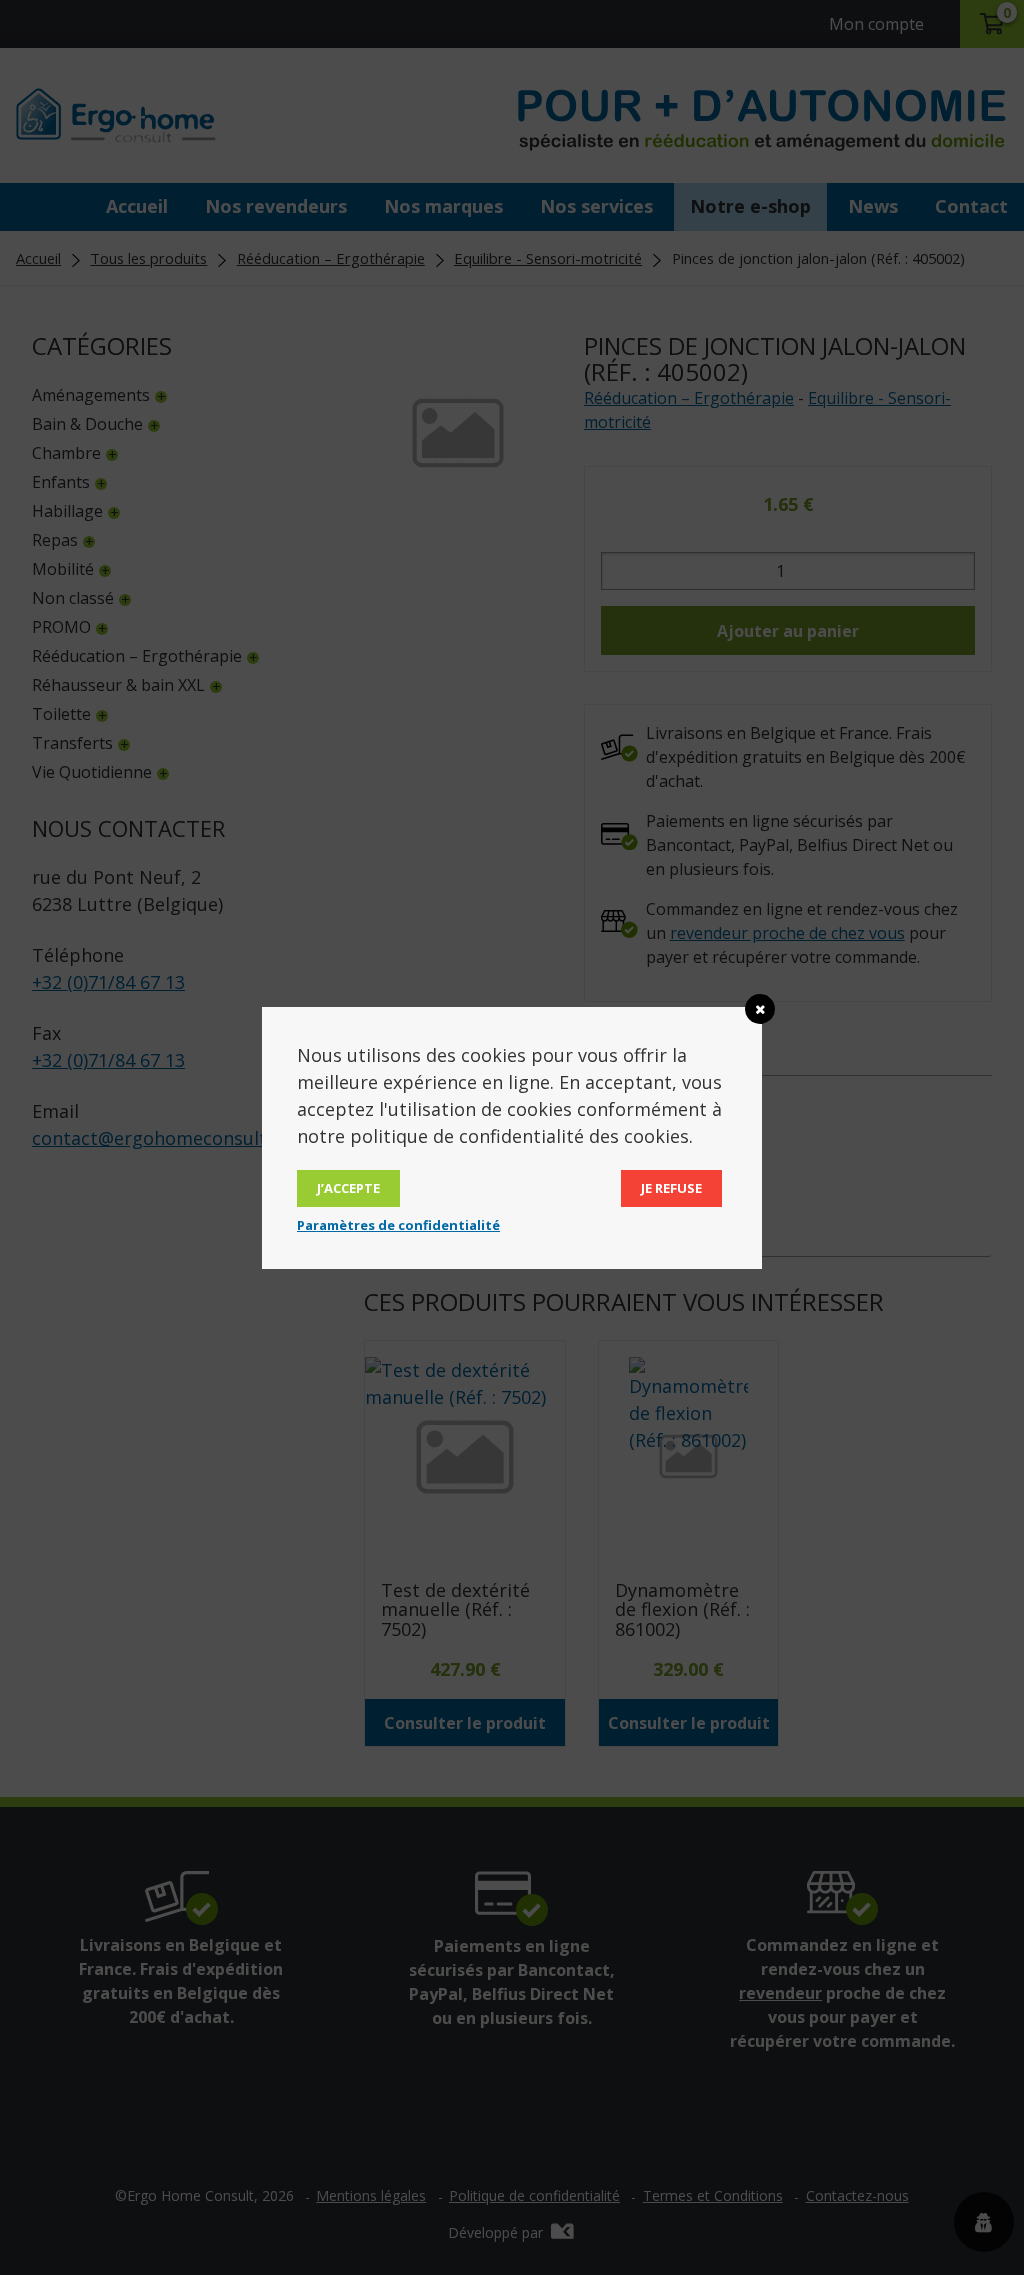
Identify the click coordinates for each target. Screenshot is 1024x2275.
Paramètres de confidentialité (398, 1225)
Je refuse (671, 1188)
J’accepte (348, 1188)
